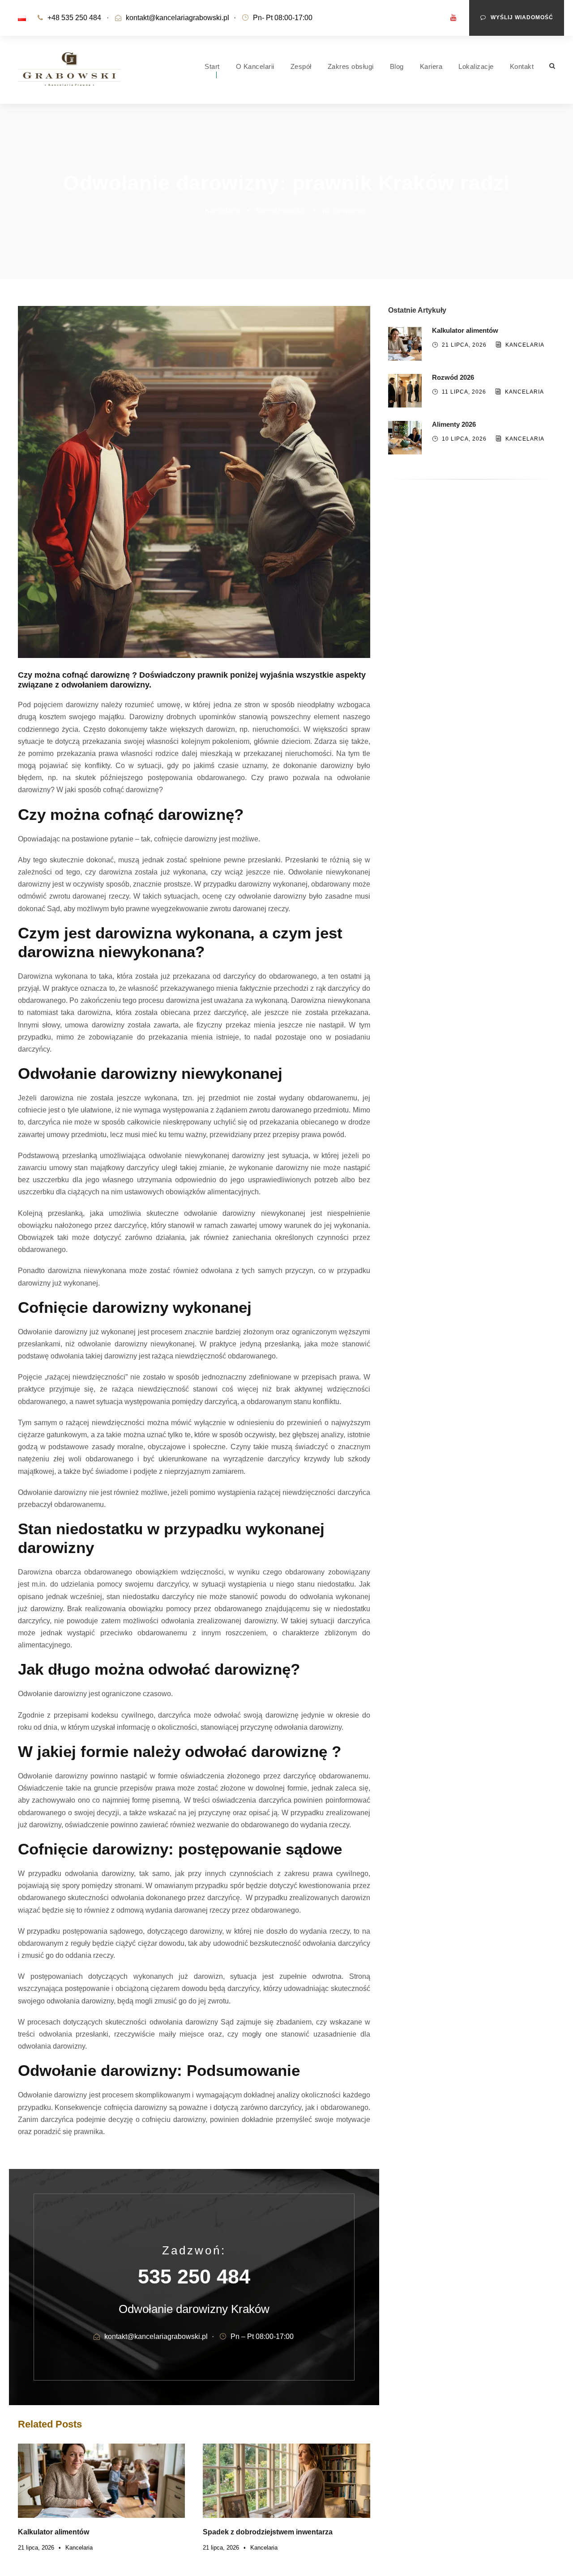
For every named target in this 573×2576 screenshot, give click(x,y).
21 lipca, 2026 (36, 2548)
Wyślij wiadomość (522, 17)
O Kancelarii (255, 66)
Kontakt (522, 66)
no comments (345, 210)
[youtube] (453, 18)
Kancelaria (223, 210)
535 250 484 (432, 643)
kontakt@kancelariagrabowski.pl (177, 18)
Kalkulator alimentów (53, 2532)
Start (212, 66)
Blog (397, 66)
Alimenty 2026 (454, 424)
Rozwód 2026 (453, 377)
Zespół (301, 66)
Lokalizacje (476, 66)
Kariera (431, 66)
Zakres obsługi (351, 66)
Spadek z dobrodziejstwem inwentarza (268, 2532)
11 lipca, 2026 (464, 392)
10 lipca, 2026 (464, 439)
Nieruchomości (282, 210)
